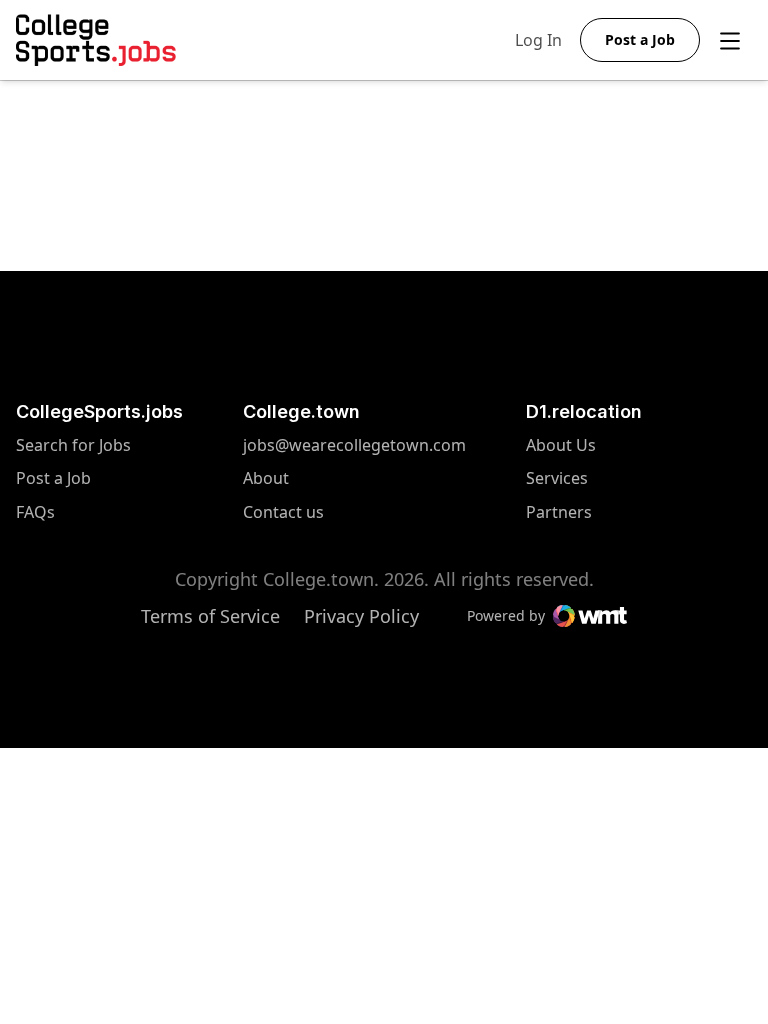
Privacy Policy (361, 616)
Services (561, 478)
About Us (561, 445)
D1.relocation (584, 411)
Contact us (354, 512)
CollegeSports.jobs (99, 411)
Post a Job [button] (640, 39)
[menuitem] (99, 455)
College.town (301, 411)
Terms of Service (210, 616)
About (266, 478)
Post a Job (53, 478)
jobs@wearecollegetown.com (354, 445)
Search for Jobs (73, 445)
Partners (561, 512)
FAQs (35, 512)
